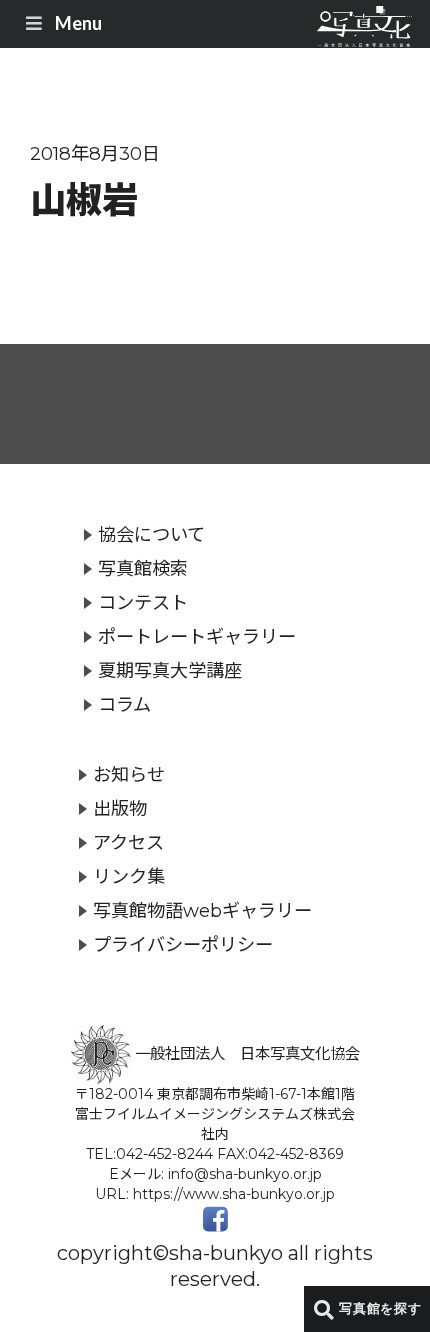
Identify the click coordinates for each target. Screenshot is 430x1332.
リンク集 (129, 876)
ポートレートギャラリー (197, 636)
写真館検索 (143, 568)
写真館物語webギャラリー (202, 910)
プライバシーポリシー (183, 944)
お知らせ (129, 774)
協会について (151, 534)
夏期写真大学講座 (170, 670)
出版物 (120, 808)
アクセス (128, 842)
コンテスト (143, 602)
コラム (124, 704)
